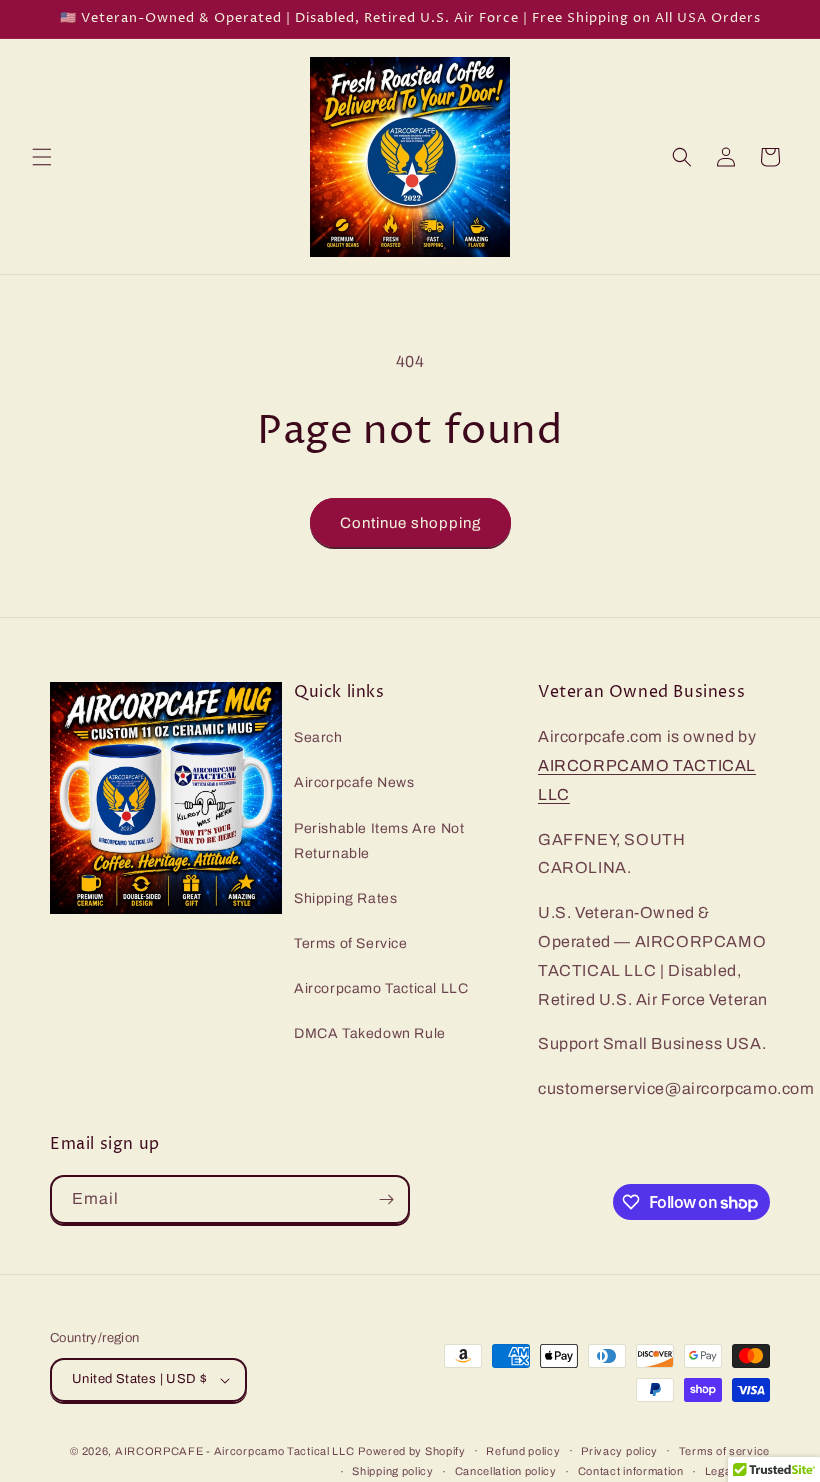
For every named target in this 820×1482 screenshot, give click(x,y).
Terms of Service (351, 943)
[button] (42, 157)
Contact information (631, 1471)
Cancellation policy (506, 1471)
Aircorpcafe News (354, 782)
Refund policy (523, 1451)
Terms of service (724, 1451)
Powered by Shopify (412, 1451)
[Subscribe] (386, 1199)
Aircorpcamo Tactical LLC (381, 988)
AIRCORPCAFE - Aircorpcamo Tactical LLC (235, 1451)
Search (318, 737)
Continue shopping (410, 523)
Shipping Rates (345, 898)
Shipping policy (393, 1471)
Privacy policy (619, 1451)
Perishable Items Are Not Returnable (379, 841)
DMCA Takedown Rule (370, 1033)
